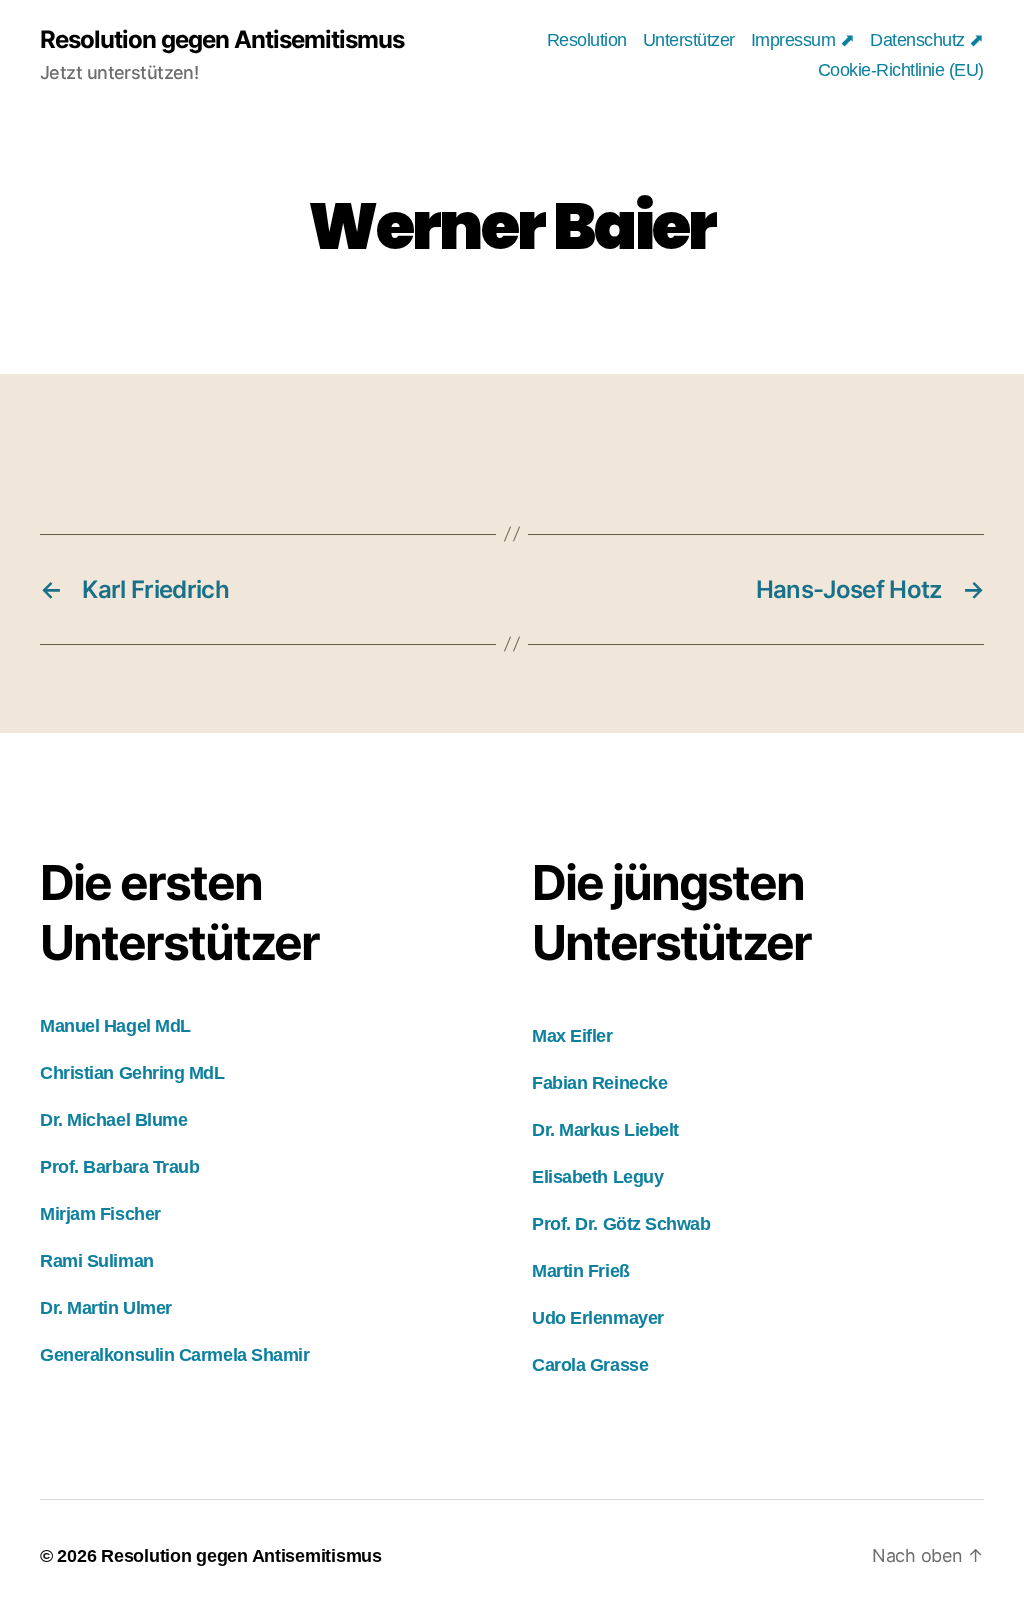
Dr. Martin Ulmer (106, 1308)
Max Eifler (572, 1036)
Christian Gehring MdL (132, 1073)
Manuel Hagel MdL (115, 1026)
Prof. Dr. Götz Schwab (621, 1224)
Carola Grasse (590, 1365)
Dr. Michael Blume (113, 1120)
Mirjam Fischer (100, 1214)
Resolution (587, 40)
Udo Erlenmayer (598, 1318)
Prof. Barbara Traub (119, 1167)
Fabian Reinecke (599, 1083)
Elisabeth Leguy (597, 1177)
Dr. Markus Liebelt (605, 1130)
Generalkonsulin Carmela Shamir (175, 1355)
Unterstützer (689, 40)
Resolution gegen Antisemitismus (222, 40)
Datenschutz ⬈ (927, 40)
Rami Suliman (97, 1261)
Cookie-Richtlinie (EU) (901, 70)
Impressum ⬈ (803, 40)
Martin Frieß (581, 1271)
